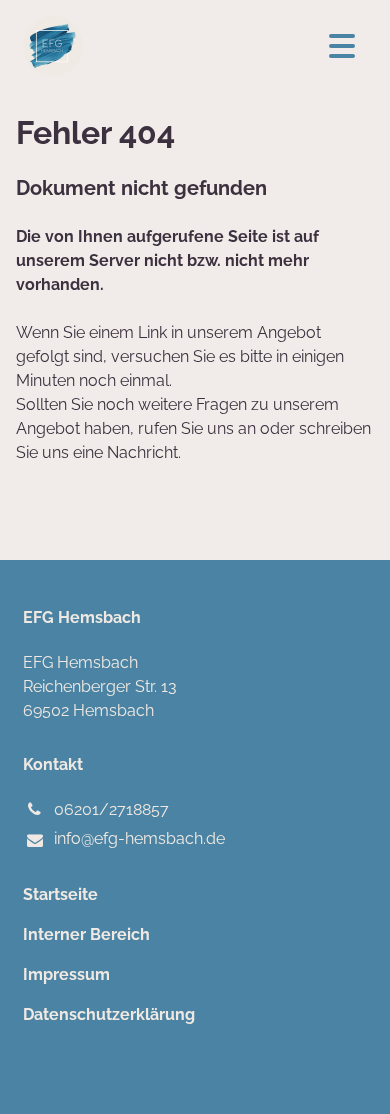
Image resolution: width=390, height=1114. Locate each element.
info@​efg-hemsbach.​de (139, 838)
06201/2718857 (111, 809)
